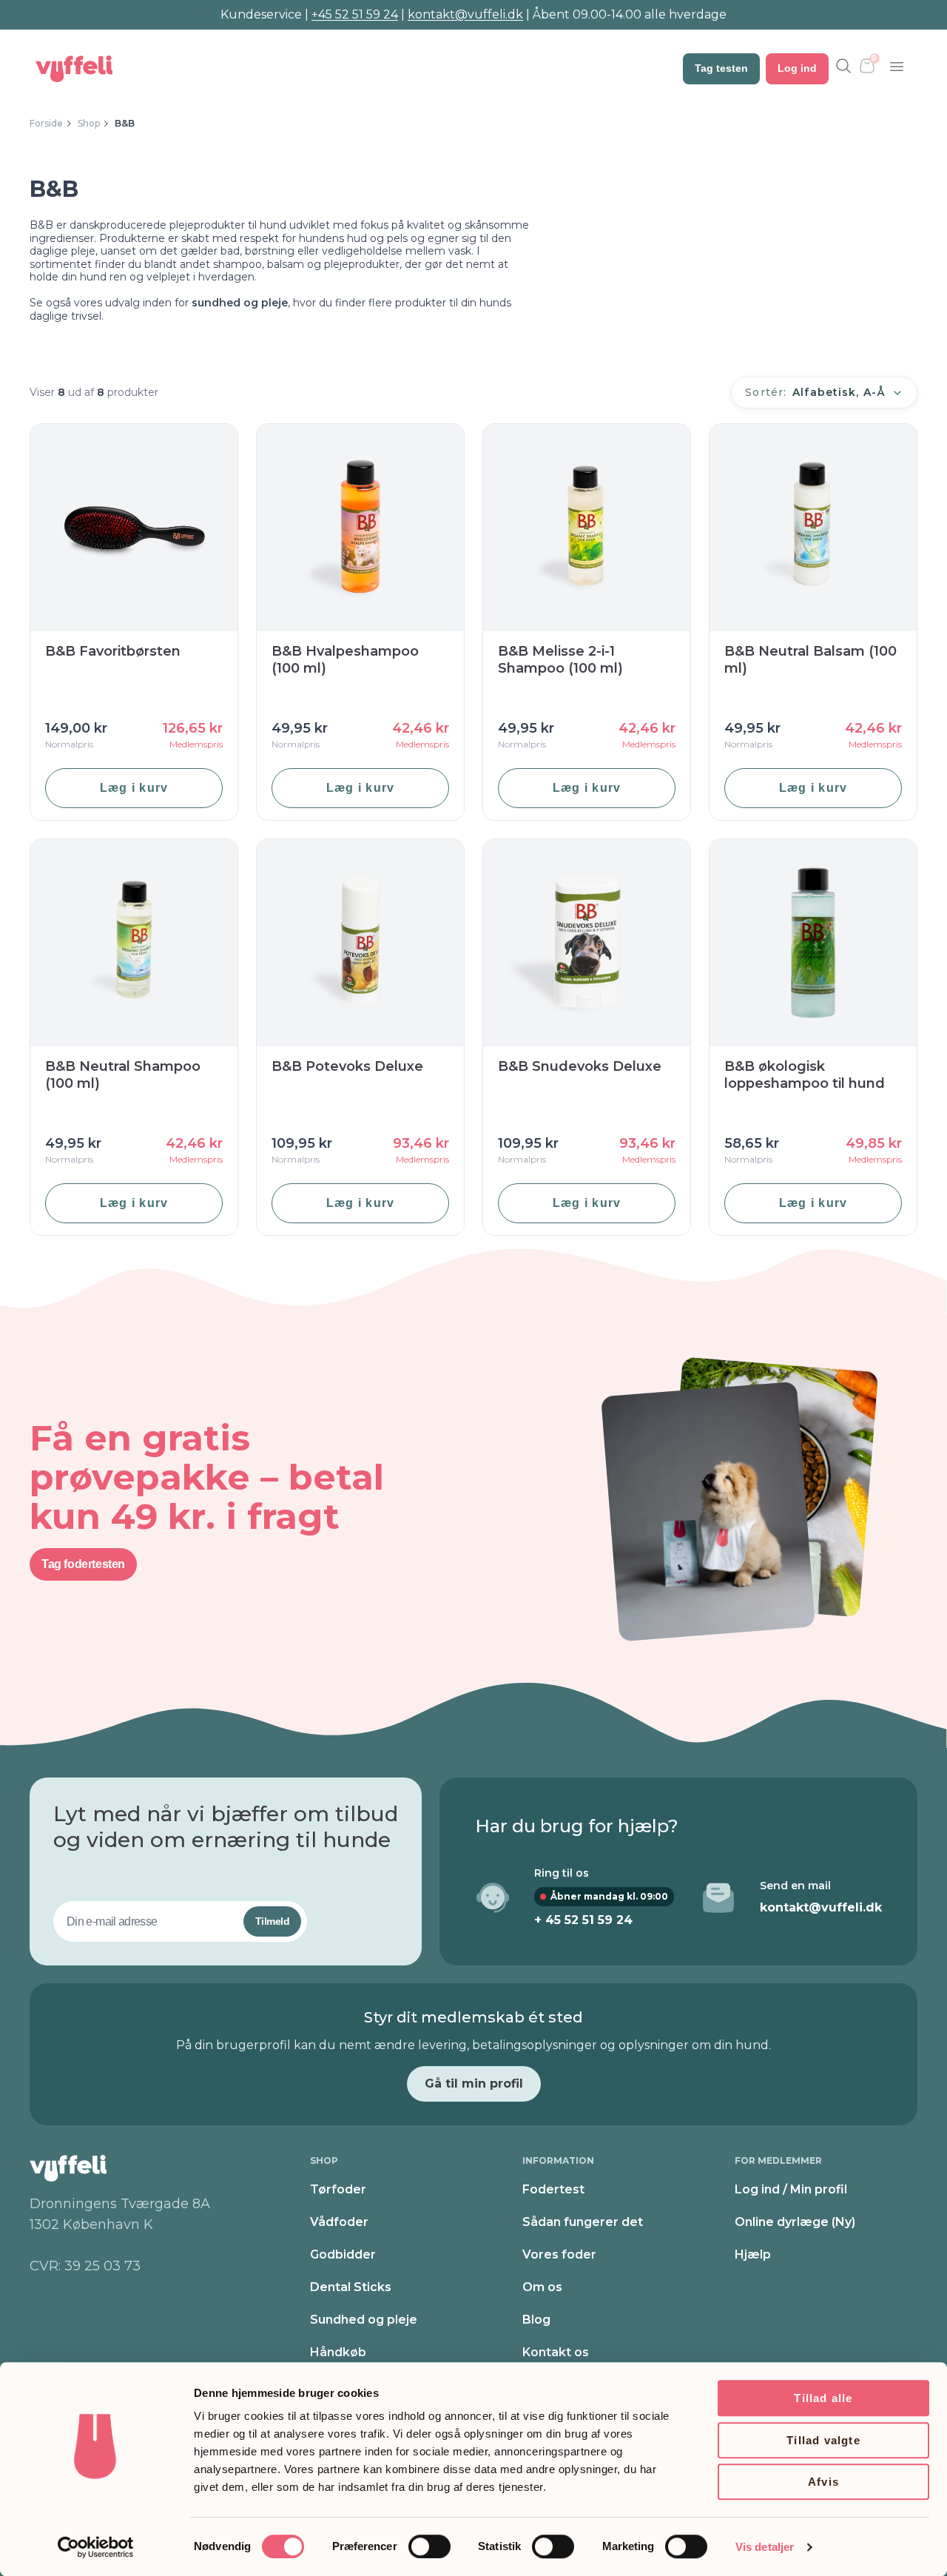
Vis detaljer (765, 2547)
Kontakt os (556, 2352)
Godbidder (343, 2254)
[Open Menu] (897, 67)
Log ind (797, 68)
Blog (536, 2320)
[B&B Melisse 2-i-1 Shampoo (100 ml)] (587, 528)
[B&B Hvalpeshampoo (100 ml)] (360, 528)
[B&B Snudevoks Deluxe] (587, 943)
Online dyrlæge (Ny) (795, 2222)
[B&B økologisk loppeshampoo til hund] (813, 943)
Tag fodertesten (83, 1564)
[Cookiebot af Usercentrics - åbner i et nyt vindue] (96, 2547)
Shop (89, 123)
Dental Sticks (351, 2287)
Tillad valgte (823, 2440)
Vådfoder (339, 2222)
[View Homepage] (74, 69)
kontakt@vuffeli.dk (465, 14)
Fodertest (553, 2189)
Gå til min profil (474, 2084)
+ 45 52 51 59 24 (583, 1920)
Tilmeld (272, 1921)
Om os (542, 2287)
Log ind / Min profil (791, 2189)
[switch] (429, 2546)
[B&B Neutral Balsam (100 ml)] (813, 528)
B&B (125, 123)
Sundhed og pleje (364, 2320)
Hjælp (753, 2254)
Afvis (823, 2482)
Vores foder (559, 2254)
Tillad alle (823, 2398)
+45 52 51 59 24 (355, 14)
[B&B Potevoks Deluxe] (360, 943)
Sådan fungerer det (583, 2222)
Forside (46, 123)
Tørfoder (338, 2189)
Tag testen (721, 68)
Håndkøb (338, 2352)
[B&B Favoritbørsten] (134, 528)
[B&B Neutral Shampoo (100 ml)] (134, 943)
